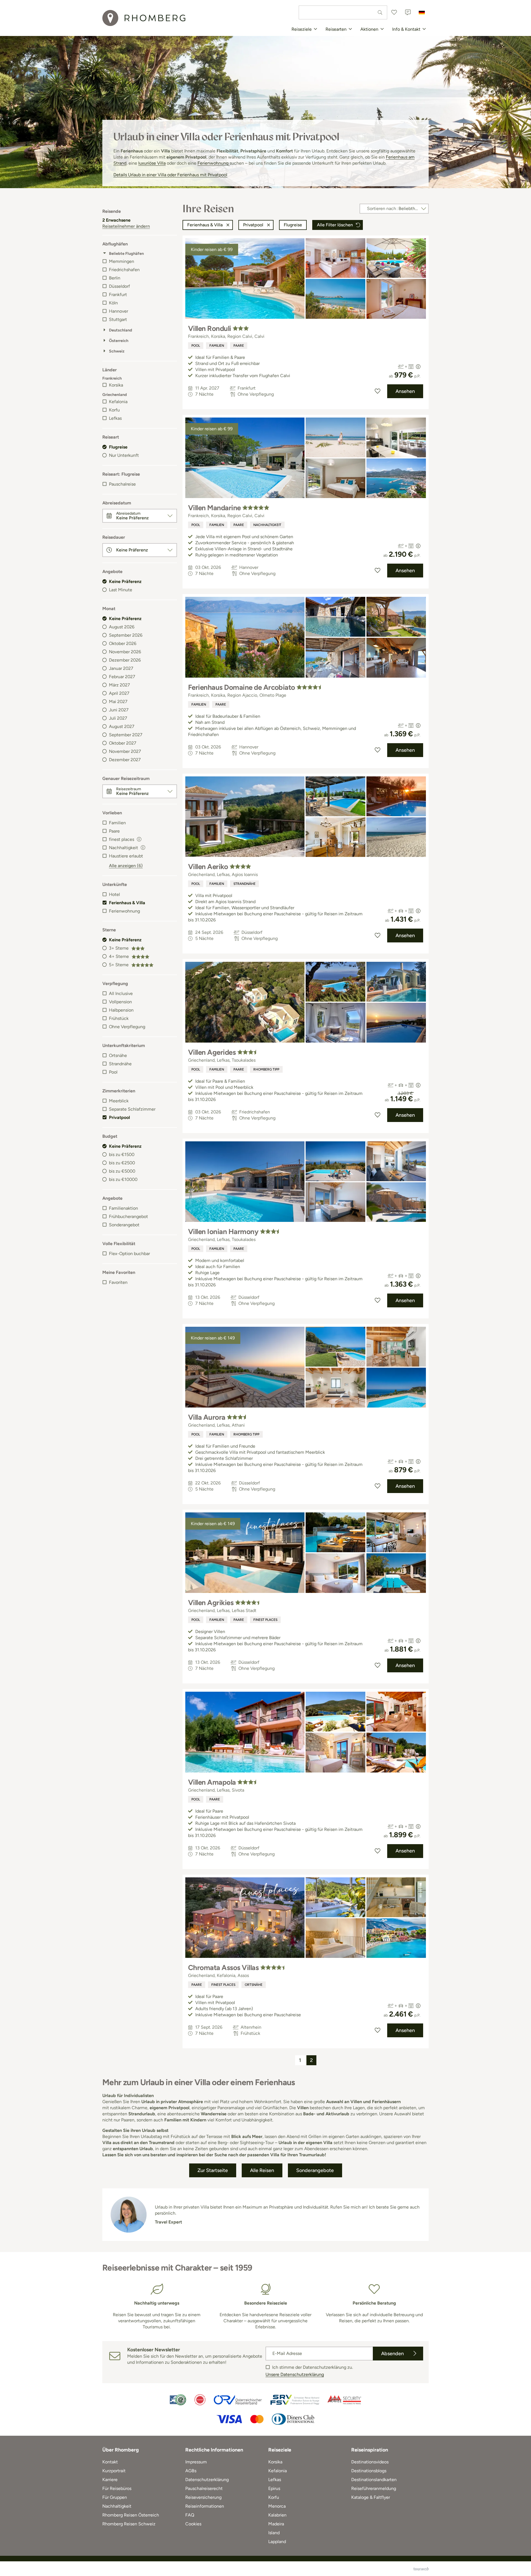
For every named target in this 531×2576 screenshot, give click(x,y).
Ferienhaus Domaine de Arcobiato (242, 687)
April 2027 (119, 693)
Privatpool (119, 1117)
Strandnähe (120, 1064)
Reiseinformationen (205, 2506)
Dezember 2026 (125, 660)
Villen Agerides (212, 1052)
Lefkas (115, 418)
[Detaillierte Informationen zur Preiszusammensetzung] (418, 367)
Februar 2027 (122, 677)
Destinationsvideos (370, 2462)
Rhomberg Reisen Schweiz (129, 2524)
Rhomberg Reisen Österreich (131, 2515)
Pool (113, 1072)
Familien (117, 823)
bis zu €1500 (122, 1154)
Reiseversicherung (203, 2497)
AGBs (191, 2471)
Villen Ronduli (210, 328)
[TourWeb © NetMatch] (421, 2569)
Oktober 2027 (123, 743)
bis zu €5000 (122, 1171)
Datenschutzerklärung (207, 2480)
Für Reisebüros (117, 2488)
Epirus (274, 2488)
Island (274, 2533)
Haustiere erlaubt (126, 856)
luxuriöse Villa (152, 163)
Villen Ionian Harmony (223, 1232)
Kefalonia (118, 402)
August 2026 (122, 627)
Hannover (119, 311)
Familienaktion (123, 1208)
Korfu (114, 410)
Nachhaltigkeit (267, 525)
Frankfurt (118, 295)
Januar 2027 (121, 668)
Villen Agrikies (211, 1603)
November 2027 (125, 751)
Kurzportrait (114, 2471)
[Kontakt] (408, 12)
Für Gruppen (115, 2497)
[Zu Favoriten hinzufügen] (378, 391)
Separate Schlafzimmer (132, 1109)
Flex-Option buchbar (129, 1254)
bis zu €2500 (122, 1163)
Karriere (110, 2480)
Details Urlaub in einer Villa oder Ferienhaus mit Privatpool (170, 175)
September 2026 (126, 635)
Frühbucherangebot (128, 1216)
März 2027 (119, 685)
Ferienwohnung (214, 163)
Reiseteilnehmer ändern (126, 226)
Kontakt (110, 2462)
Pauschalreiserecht (204, 2488)
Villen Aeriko (208, 867)
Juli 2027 (118, 718)
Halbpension (121, 1010)
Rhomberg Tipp (266, 1069)
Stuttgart (118, 319)
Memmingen (122, 261)
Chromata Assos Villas (223, 1968)
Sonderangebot (124, 1225)
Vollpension (120, 1002)
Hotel (114, 894)
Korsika (116, 385)
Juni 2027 (119, 710)
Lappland (277, 2542)
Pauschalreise (122, 484)
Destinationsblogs (369, 2471)
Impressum (196, 2462)
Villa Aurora (207, 1417)
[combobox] (343, 12)
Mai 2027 (118, 702)
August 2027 (122, 726)
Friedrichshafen (124, 270)
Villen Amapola (212, 1782)
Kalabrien (277, 2515)
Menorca (277, 2506)
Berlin (115, 278)
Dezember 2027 (125, 760)
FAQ (190, 2515)
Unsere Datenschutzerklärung (295, 2374)
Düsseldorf (119, 286)
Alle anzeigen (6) (126, 866)
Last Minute (121, 590)
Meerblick (119, 1101)
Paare (114, 831)
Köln (113, 303)
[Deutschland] (422, 12)
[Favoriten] (394, 12)
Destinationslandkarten (374, 2480)
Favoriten (118, 1282)
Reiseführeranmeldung (374, 2488)
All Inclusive (121, 993)
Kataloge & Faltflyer (371, 2497)
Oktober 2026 (123, 643)
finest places (265, 1620)
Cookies (193, 2524)
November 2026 (125, 652)
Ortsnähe (118, 1055)
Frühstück (119, 1018)
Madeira (276, 2524)
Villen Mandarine (214, 508)
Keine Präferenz (125, 581)
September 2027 (126, 735)
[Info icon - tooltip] (139, 839)
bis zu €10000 (123, 1179)
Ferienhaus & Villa (127, 903)
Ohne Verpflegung (127, 1027)
